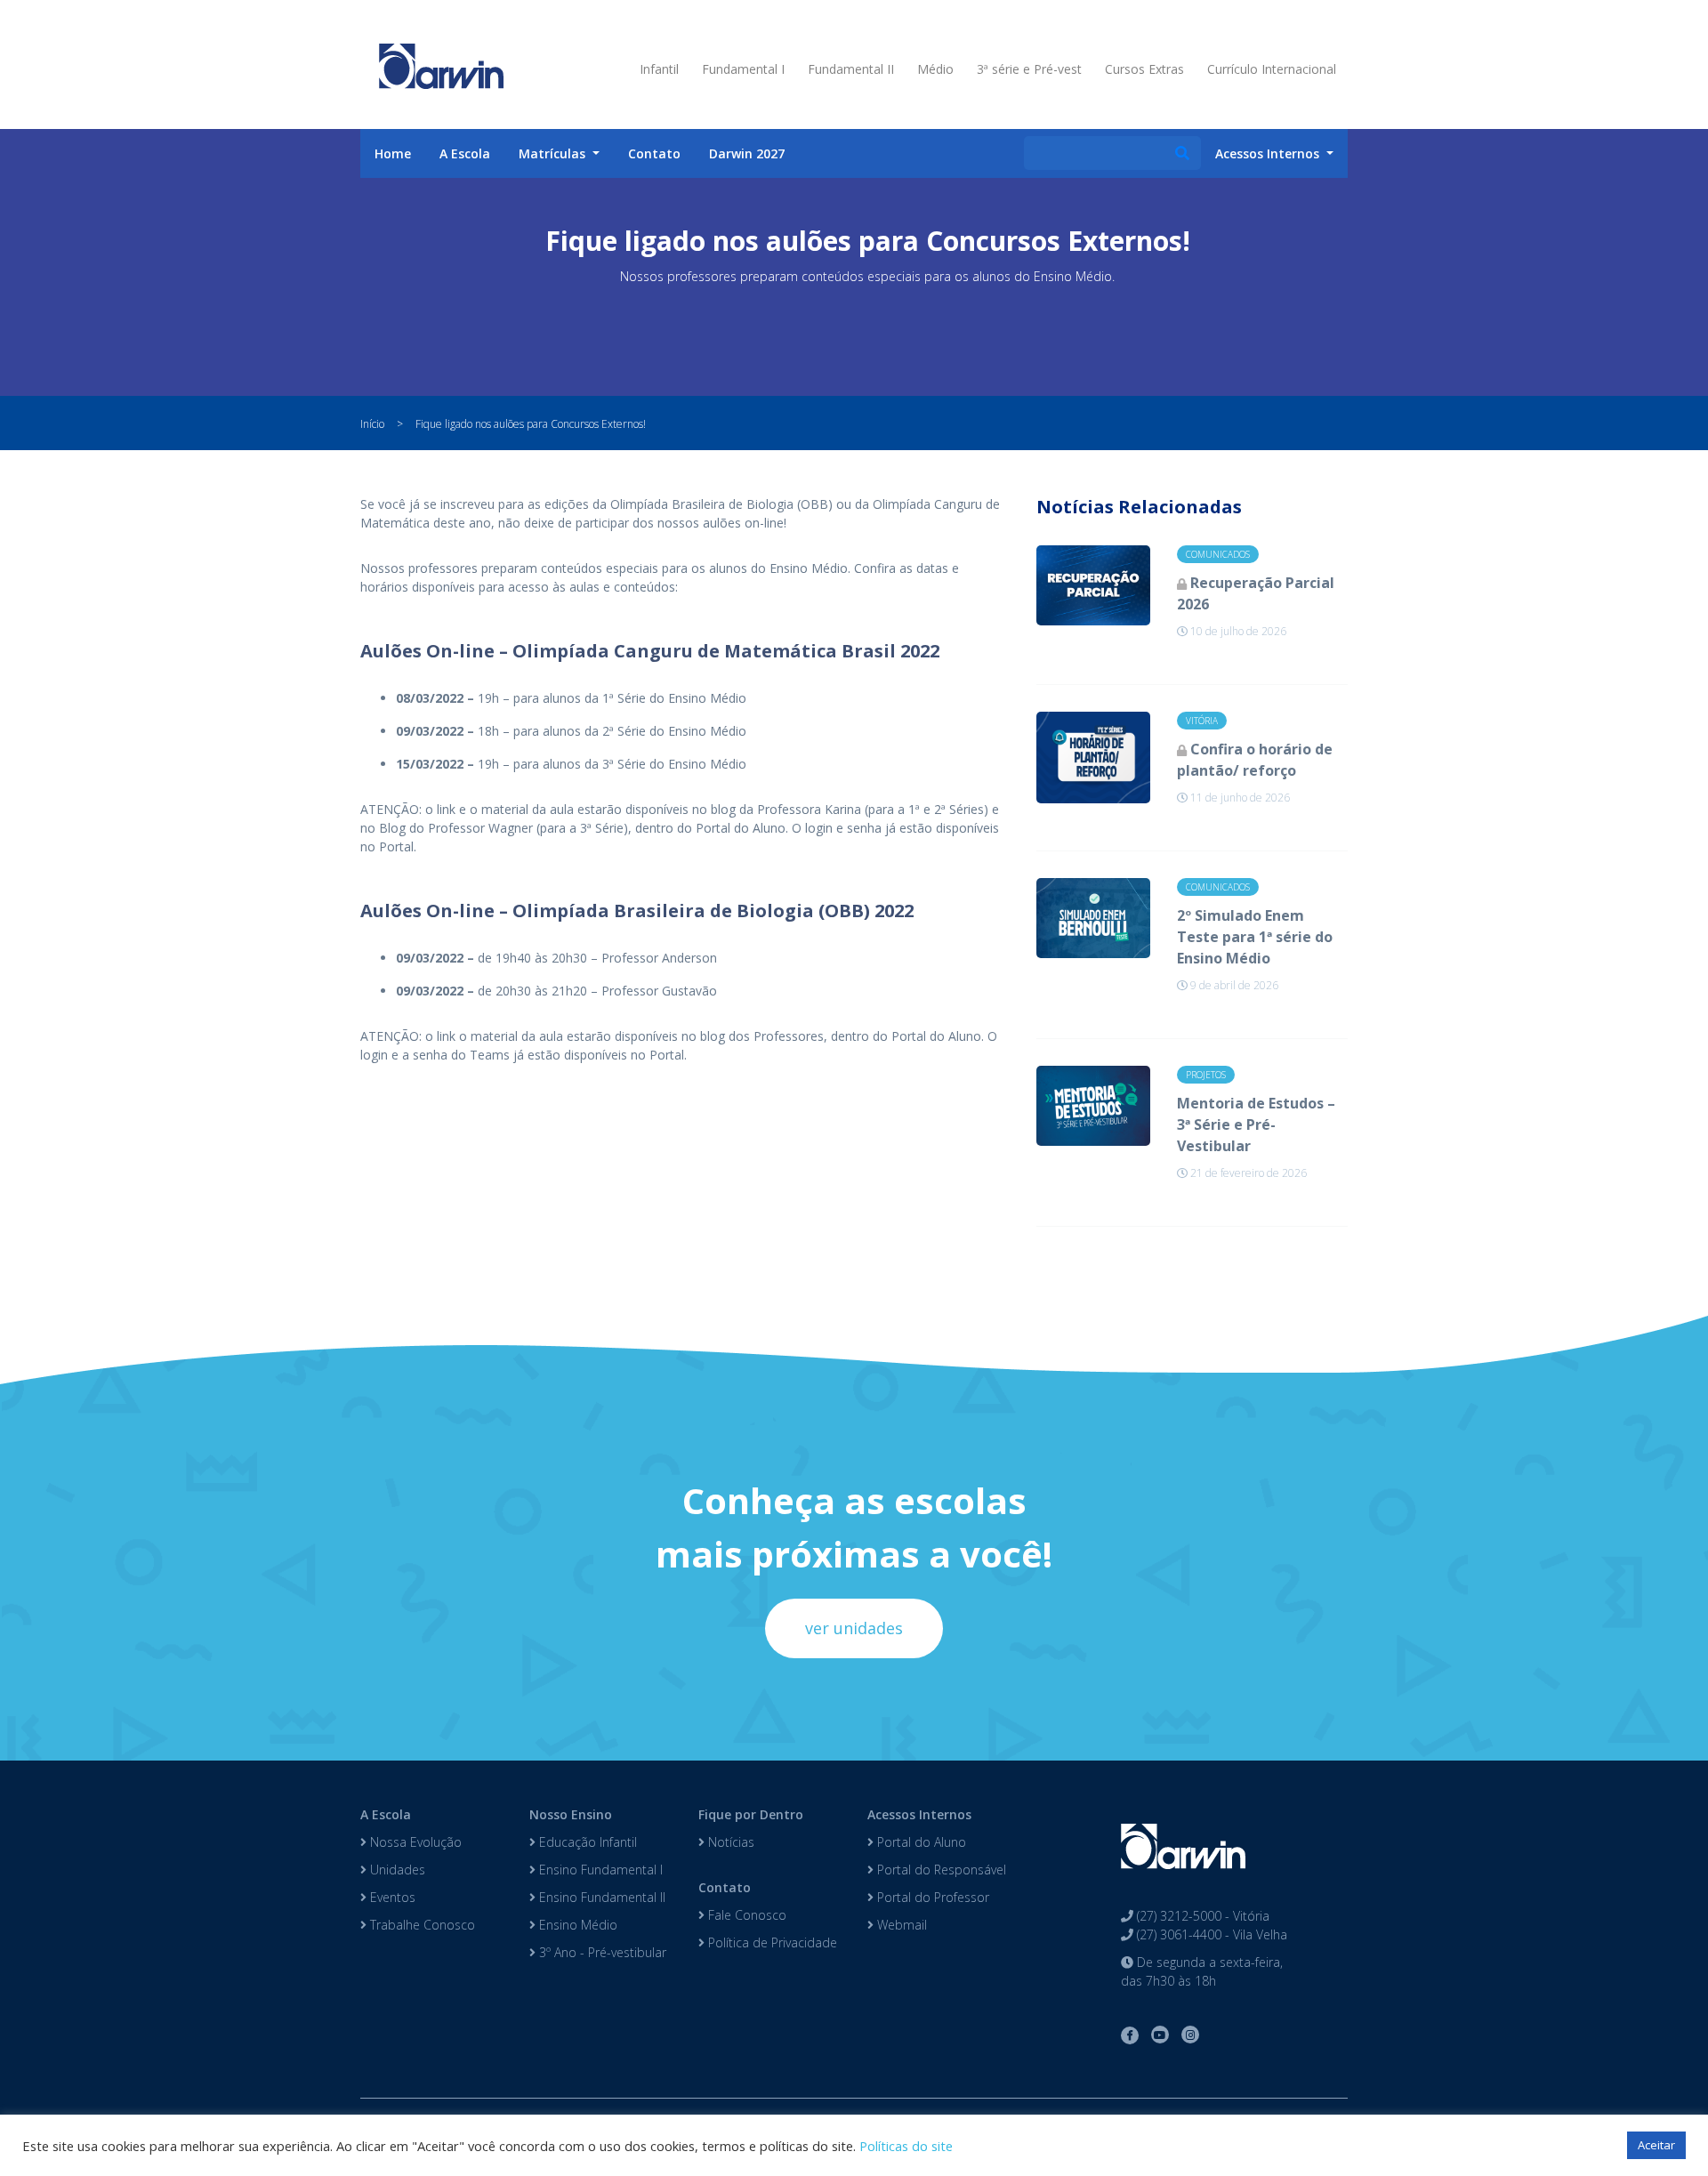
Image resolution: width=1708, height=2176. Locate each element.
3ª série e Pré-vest (1029, 69)
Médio (935, 69)
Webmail (900, 1925)
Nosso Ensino (571, 1814)
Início (372, 424)
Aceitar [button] (1656, 2145)
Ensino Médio (576, 1925)
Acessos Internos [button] (1269, 153)
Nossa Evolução (414, 1842)
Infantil (659, 69)
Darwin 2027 (747, 153)
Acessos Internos (919, 1814)
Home (393, 153)
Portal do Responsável (940, 1870)
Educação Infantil (586, 1842)
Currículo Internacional (1272, 69)
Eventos (391, 1897)
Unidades (396, 1870)
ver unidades (854, 1628)
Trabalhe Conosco (421, 1925)
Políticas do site (906, 2146)
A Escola (465, 153)
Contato (654, 153)
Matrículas (554, 153)
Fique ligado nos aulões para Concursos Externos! (531, 424)
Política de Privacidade (771, 1942)
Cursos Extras (1144, 69)
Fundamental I (743, 69)
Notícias (729, 1842)
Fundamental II (851, 69)
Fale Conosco (745, 1915)
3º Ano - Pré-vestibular (601, 1952)
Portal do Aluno (920, 1842)
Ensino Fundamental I (599, 1870)
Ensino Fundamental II (600, 1897)
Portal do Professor (931, 1897)
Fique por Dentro (751, 1814)
